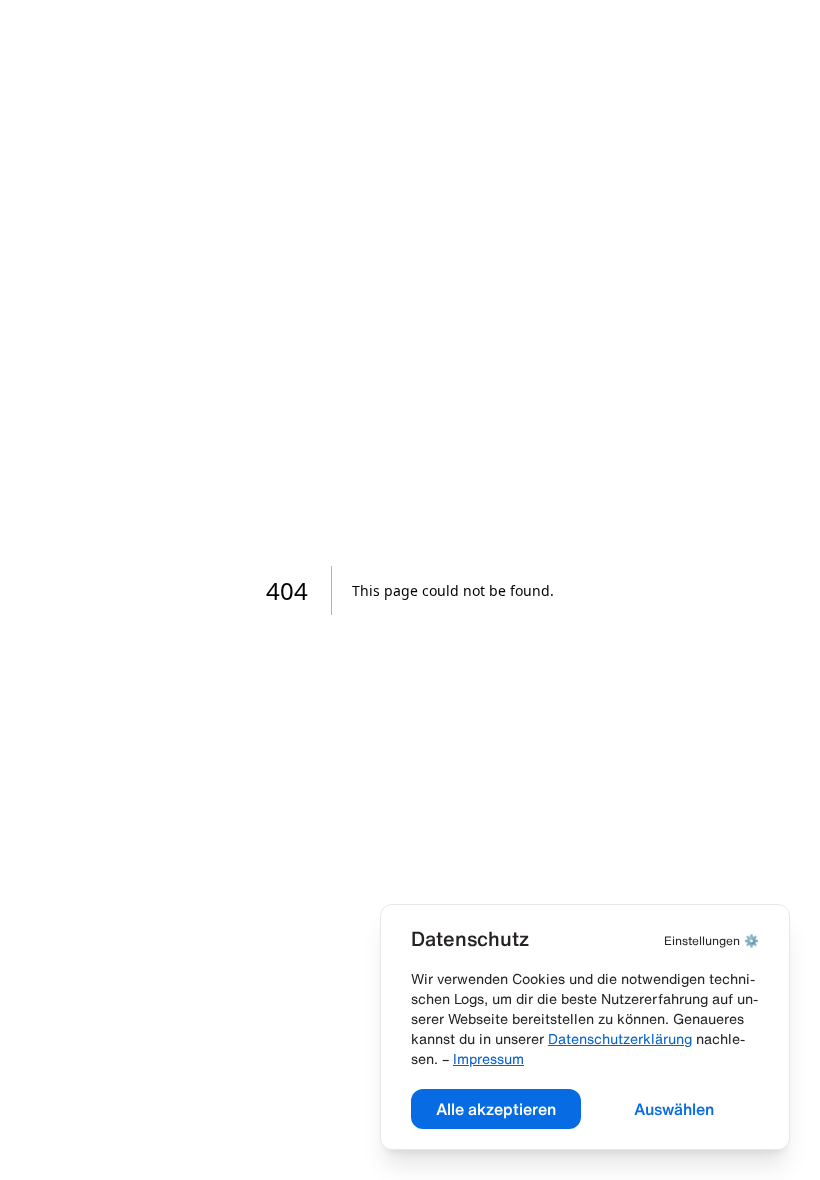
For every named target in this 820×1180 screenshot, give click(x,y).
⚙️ (711, 940)
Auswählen (674, 1109)
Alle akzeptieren (496, 1109)
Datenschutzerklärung (620, 1039)
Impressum (488, 1059)
